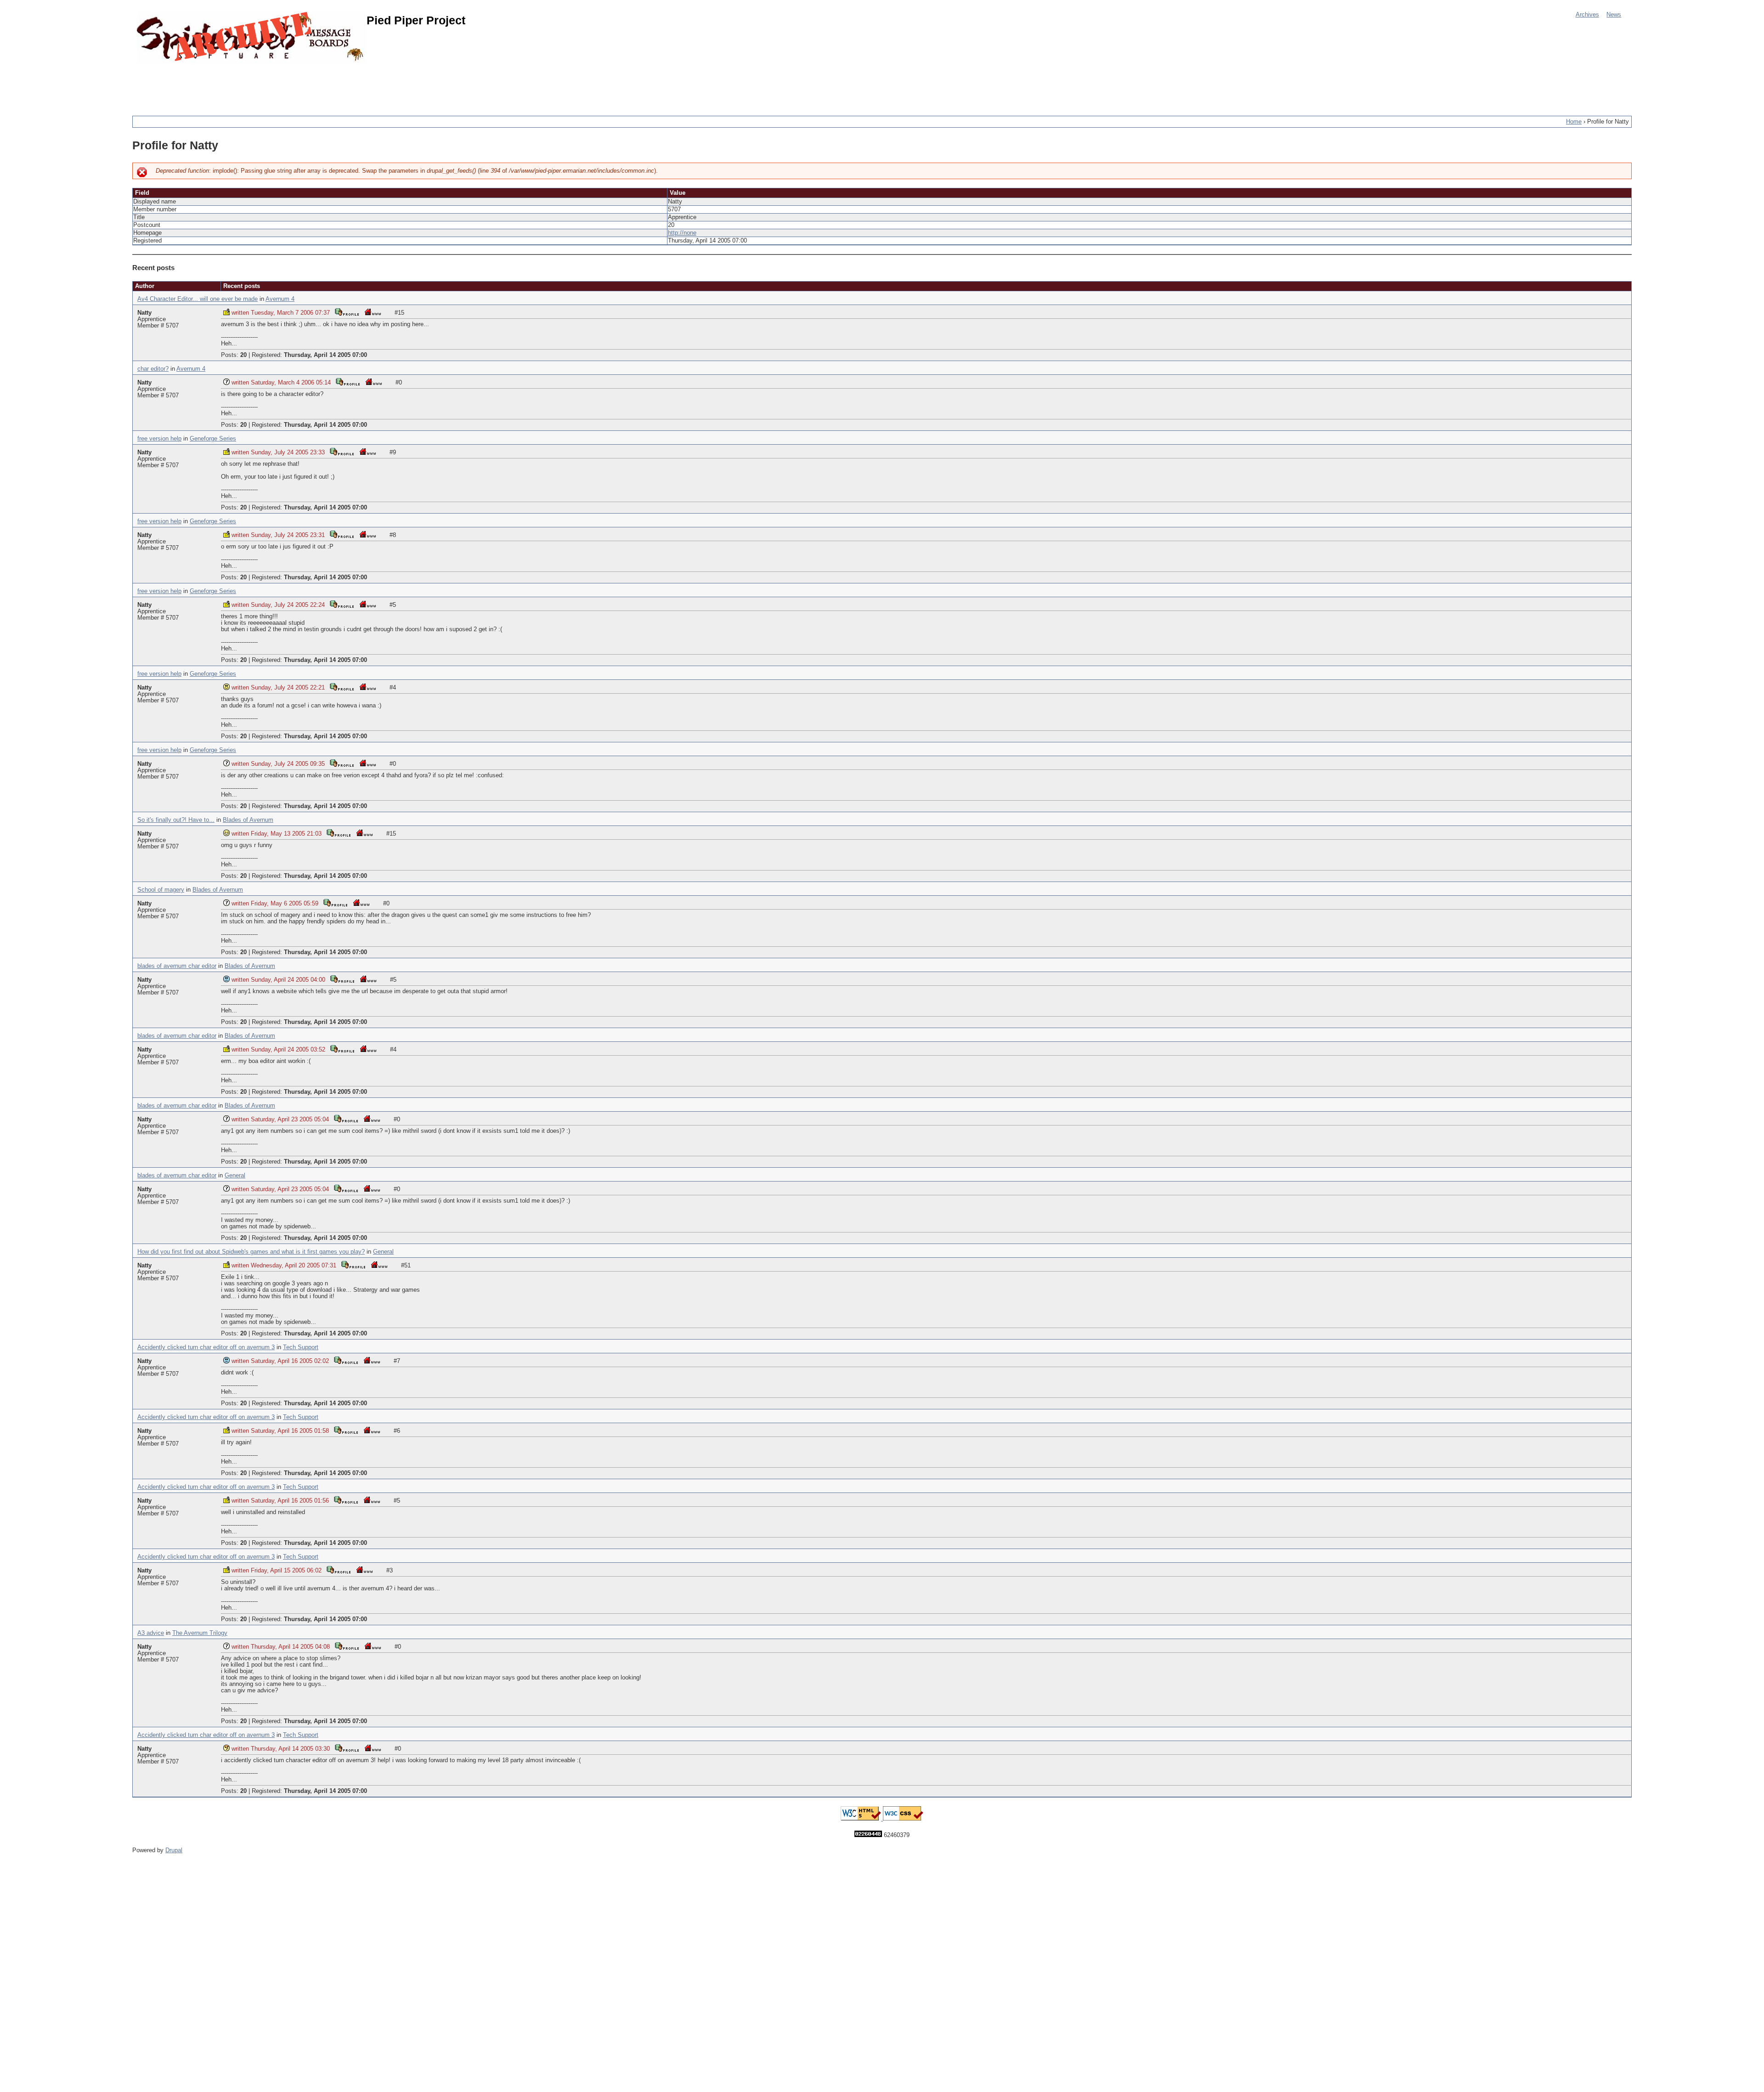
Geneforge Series (213, 439)
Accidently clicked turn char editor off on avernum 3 (206, 1347)
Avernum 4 (280, 299)
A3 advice (151, 1633)
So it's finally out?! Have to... (176, 820)
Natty (144, 313)
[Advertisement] (300, 85)
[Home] (252, 38)
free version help (159, 439)
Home (1574, 122)
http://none (682, 233)
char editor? (153, 369)
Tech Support (301, 1347)
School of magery (161, 890)
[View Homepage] (373, 312)
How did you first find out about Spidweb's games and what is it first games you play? (251, 1252)
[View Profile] (347, 312)
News (1614, 15)
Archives (1587, 15)
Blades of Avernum (248, 820)
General (235, 1176)
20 (243, 355)
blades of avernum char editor (177, 966)
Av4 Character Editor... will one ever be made (198, 299)
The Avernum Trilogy (200, 1633)
